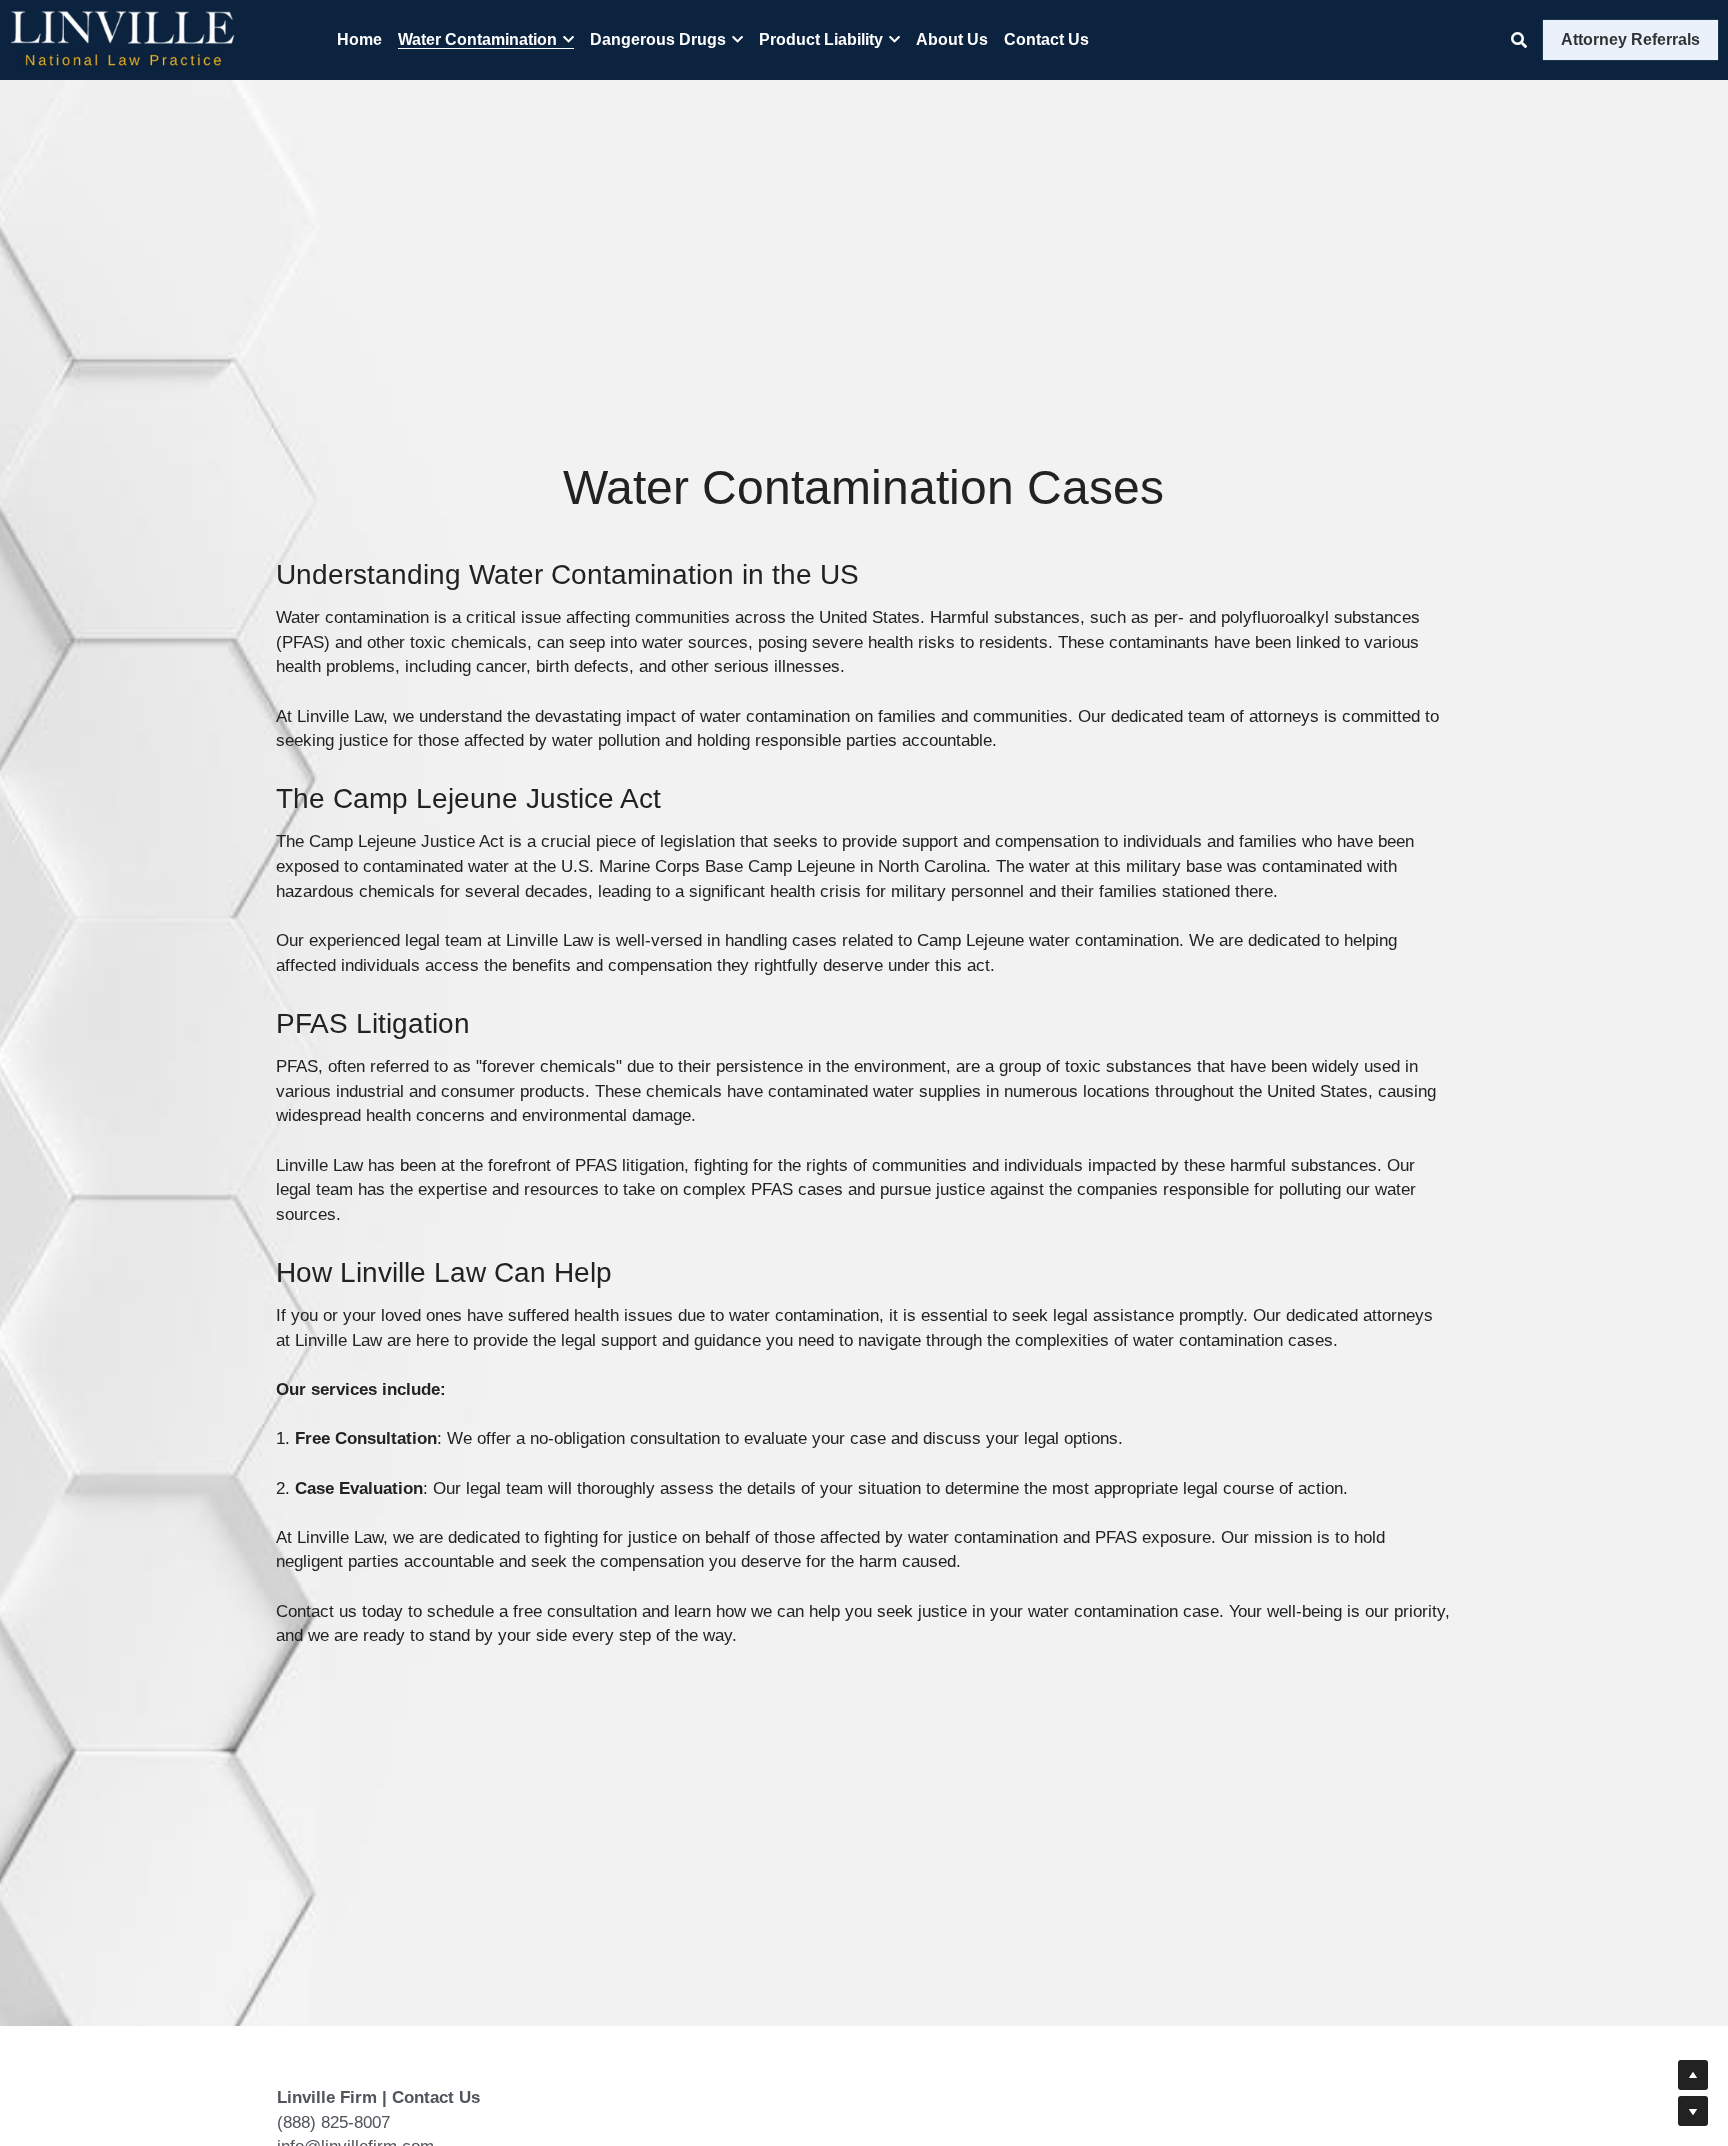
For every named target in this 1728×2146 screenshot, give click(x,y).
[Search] (1519, 40)
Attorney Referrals (1630, 39)
